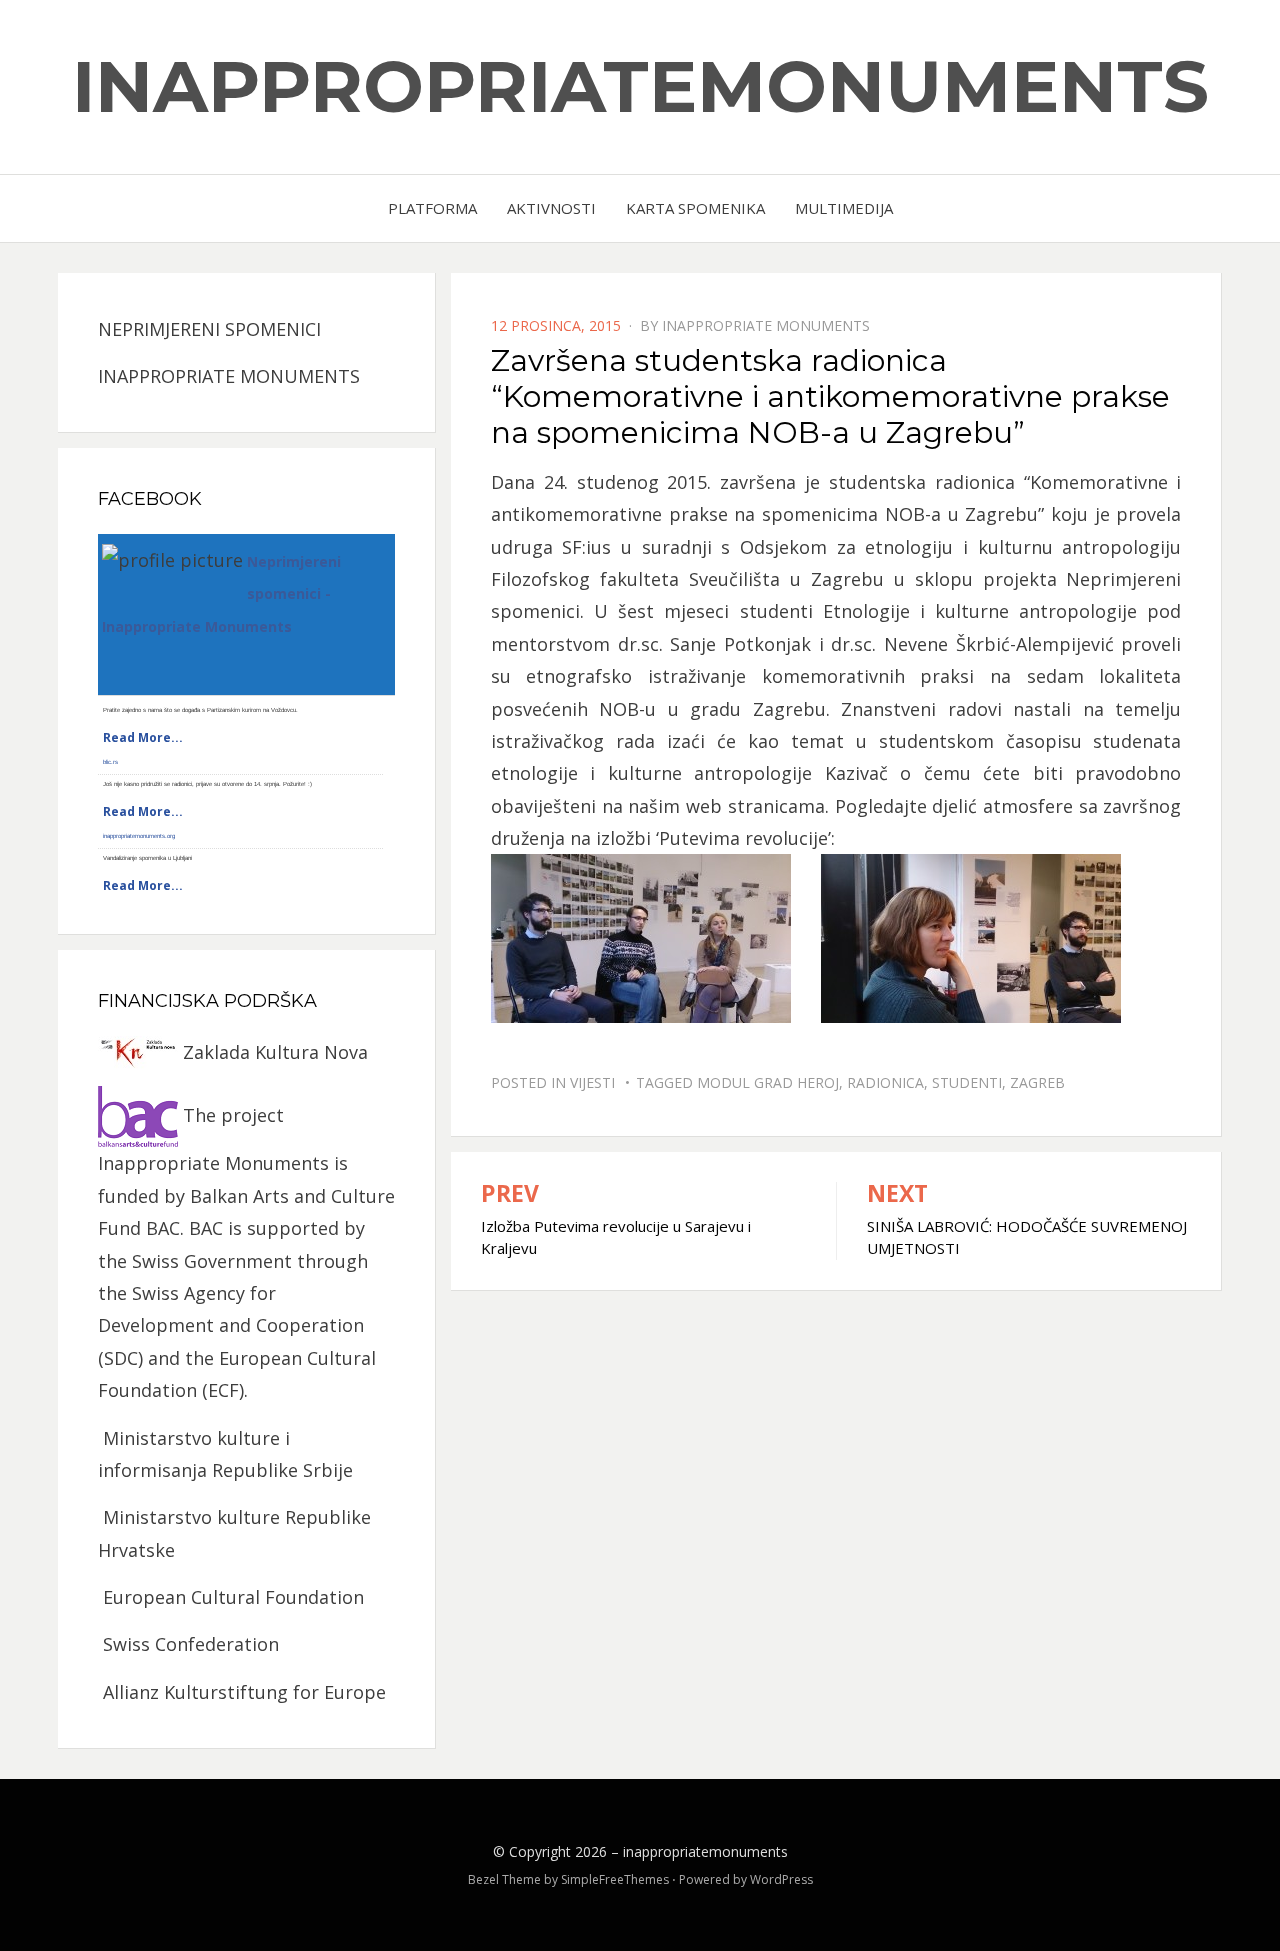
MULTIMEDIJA (844, 208)
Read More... (143, 737)
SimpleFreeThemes (615, 1879)
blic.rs (110, 762)
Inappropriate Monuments (766, 325)
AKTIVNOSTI (551, 208)
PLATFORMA (432, 208)
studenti (967, 1082)
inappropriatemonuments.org (139, 836)
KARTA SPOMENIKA (695, 208)
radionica (885, 1082)
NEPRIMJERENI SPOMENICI (209, 329)
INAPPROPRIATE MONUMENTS (229, 376)
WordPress (781, 1879)
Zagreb (1037, 1082)
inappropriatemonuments (640, 86)
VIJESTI (592, 1082)
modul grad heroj (768, 1082)
